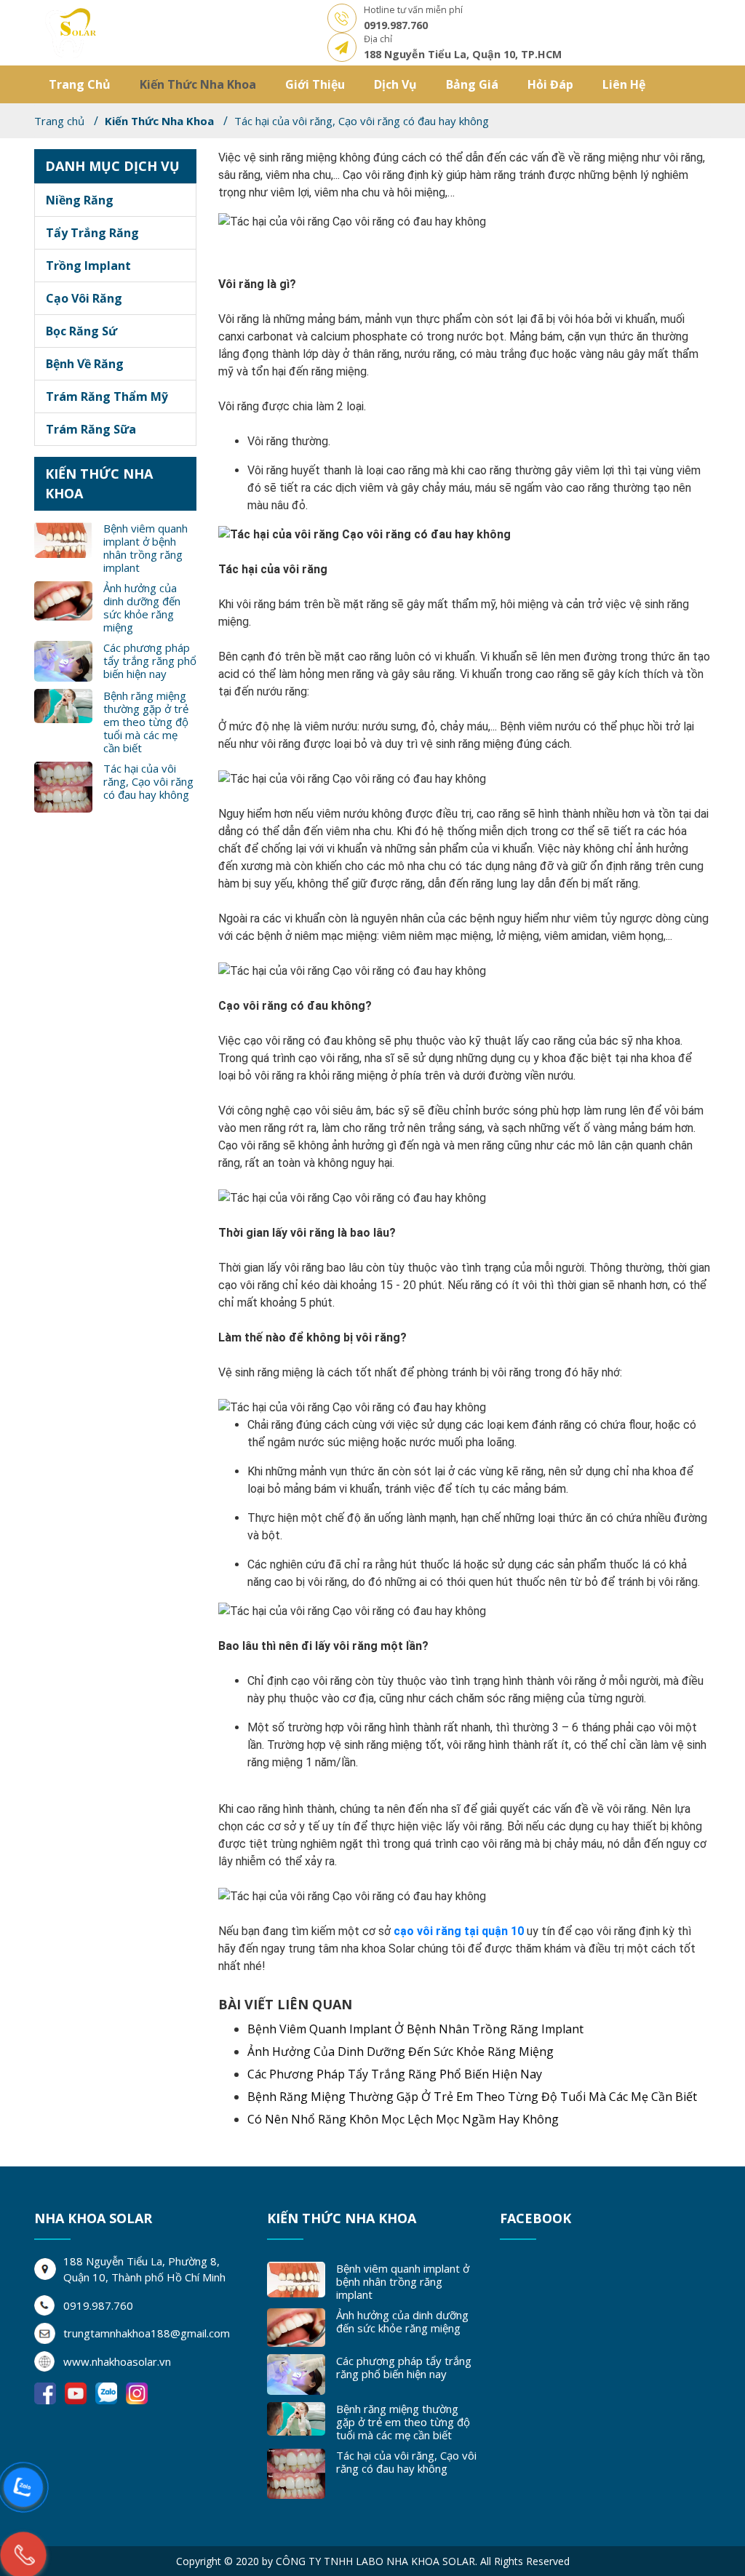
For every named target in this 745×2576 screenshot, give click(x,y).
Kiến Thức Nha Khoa (198, 84)
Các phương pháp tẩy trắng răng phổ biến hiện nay (150, 661)
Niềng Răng (80, 200)
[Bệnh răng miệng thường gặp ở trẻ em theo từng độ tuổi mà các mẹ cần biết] (63, 705)
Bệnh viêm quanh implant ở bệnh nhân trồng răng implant (146, 548)
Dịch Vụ (395, 84)
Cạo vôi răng (84, 298)
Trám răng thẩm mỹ (107, 396)
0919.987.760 (396, 25)
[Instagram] (137, 2392)
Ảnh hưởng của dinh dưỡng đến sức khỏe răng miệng (142, 607)
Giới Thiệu (315, 84)
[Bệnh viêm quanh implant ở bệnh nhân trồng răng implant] (63, 539)
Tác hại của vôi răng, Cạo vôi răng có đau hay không (148, 781)
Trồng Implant (88, 266)
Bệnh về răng (85, 364)
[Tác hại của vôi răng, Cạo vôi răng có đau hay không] (71, 32)
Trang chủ (80, 84)
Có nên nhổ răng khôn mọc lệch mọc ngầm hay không (403, 2119)
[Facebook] (47, 2392)
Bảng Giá (472, 84)
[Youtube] (77, 2392)
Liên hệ (624, 84)
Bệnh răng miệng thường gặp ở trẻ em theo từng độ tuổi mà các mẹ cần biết (146, 722)
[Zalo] (108, 2392)
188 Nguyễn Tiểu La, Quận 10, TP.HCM (463, 54)
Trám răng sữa (91, 429)
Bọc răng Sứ (81, 331)
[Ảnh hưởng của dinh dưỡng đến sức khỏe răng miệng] (63, 599)
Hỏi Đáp (550, 84)
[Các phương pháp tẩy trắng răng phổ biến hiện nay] (63, 661)
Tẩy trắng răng (92, 233)
